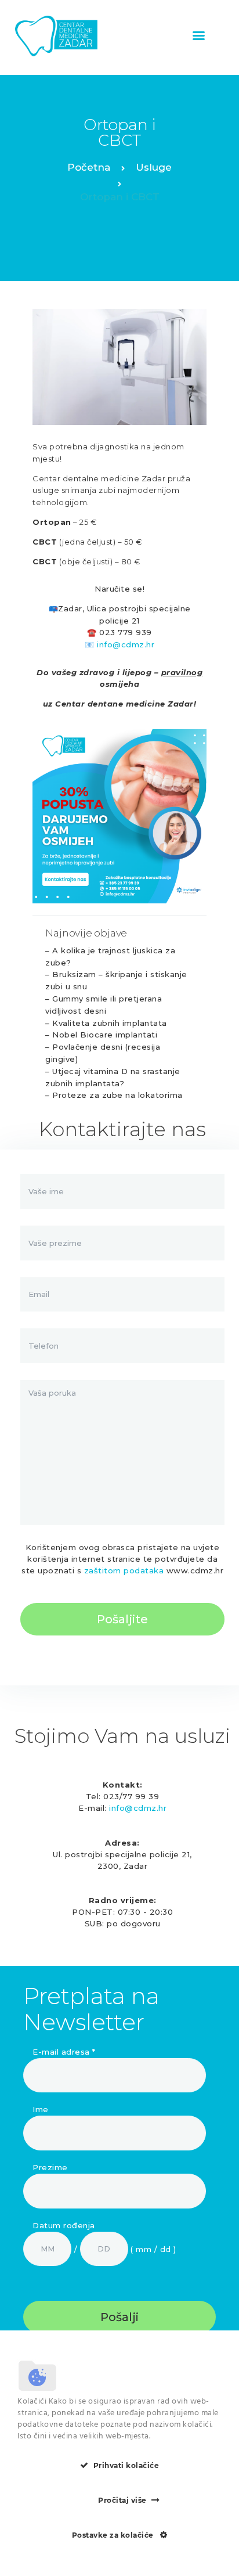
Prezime (50, 2167)
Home (89, 169)
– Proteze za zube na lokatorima (114, 1095)
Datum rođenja (64, 2225)
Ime (41, 2109)
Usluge (154, 167)
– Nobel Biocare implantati (101, 1035)
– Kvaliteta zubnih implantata (106, 1023)
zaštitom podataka (124, 1570)
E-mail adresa (64, 2052)
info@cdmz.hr (126, 644)
